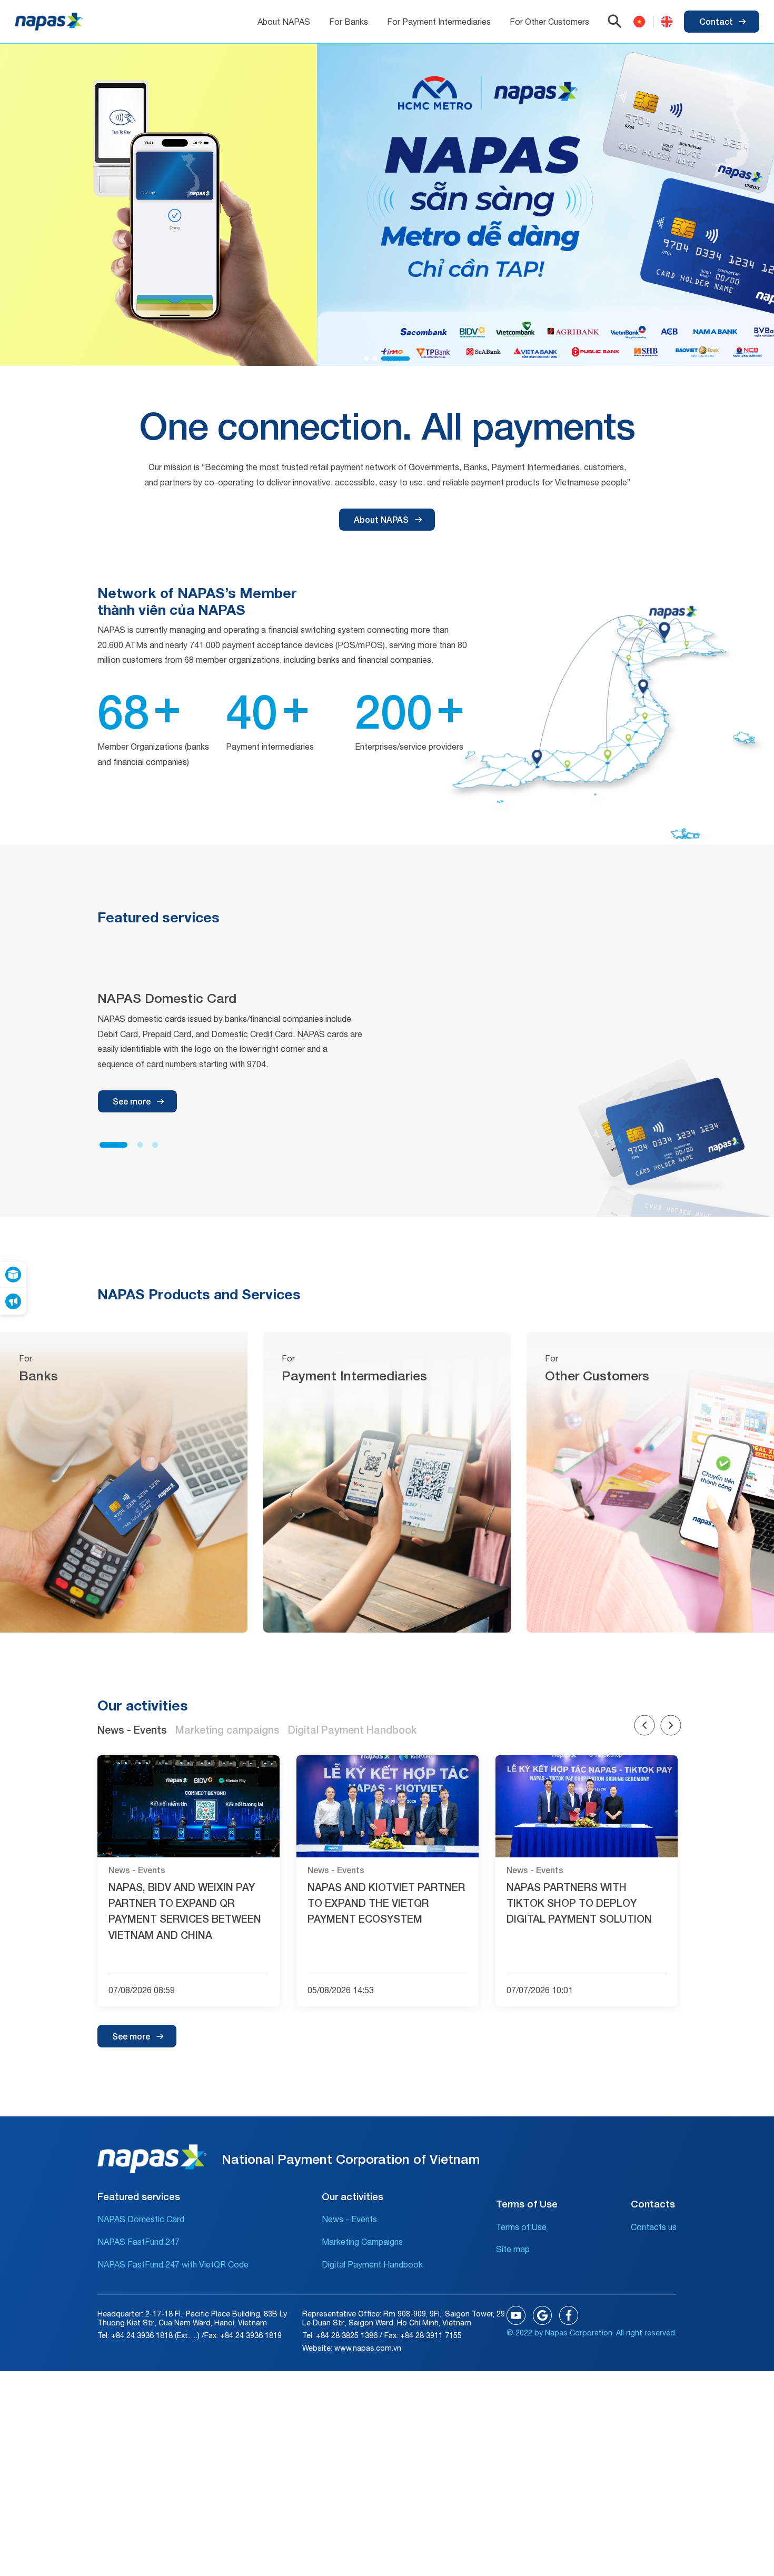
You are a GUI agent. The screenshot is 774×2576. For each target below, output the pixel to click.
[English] (663, 22)
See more (132, 1101)
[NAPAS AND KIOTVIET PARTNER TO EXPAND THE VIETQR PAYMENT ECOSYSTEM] (388, 1807)
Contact (716, 21)
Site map (513, 2249)
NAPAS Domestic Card (141, 2219)
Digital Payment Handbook (372, 2264)
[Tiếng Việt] (639, 22)
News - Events (349, 2219)
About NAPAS (381, 519)
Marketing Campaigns (362, 2242)
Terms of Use (521, 2227)
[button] (366, 359)
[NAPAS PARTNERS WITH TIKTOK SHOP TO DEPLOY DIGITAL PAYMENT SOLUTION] (587, 1807)
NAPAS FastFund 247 (138, 2242)
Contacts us (654, 2227)
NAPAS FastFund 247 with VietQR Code (173, 2264)
